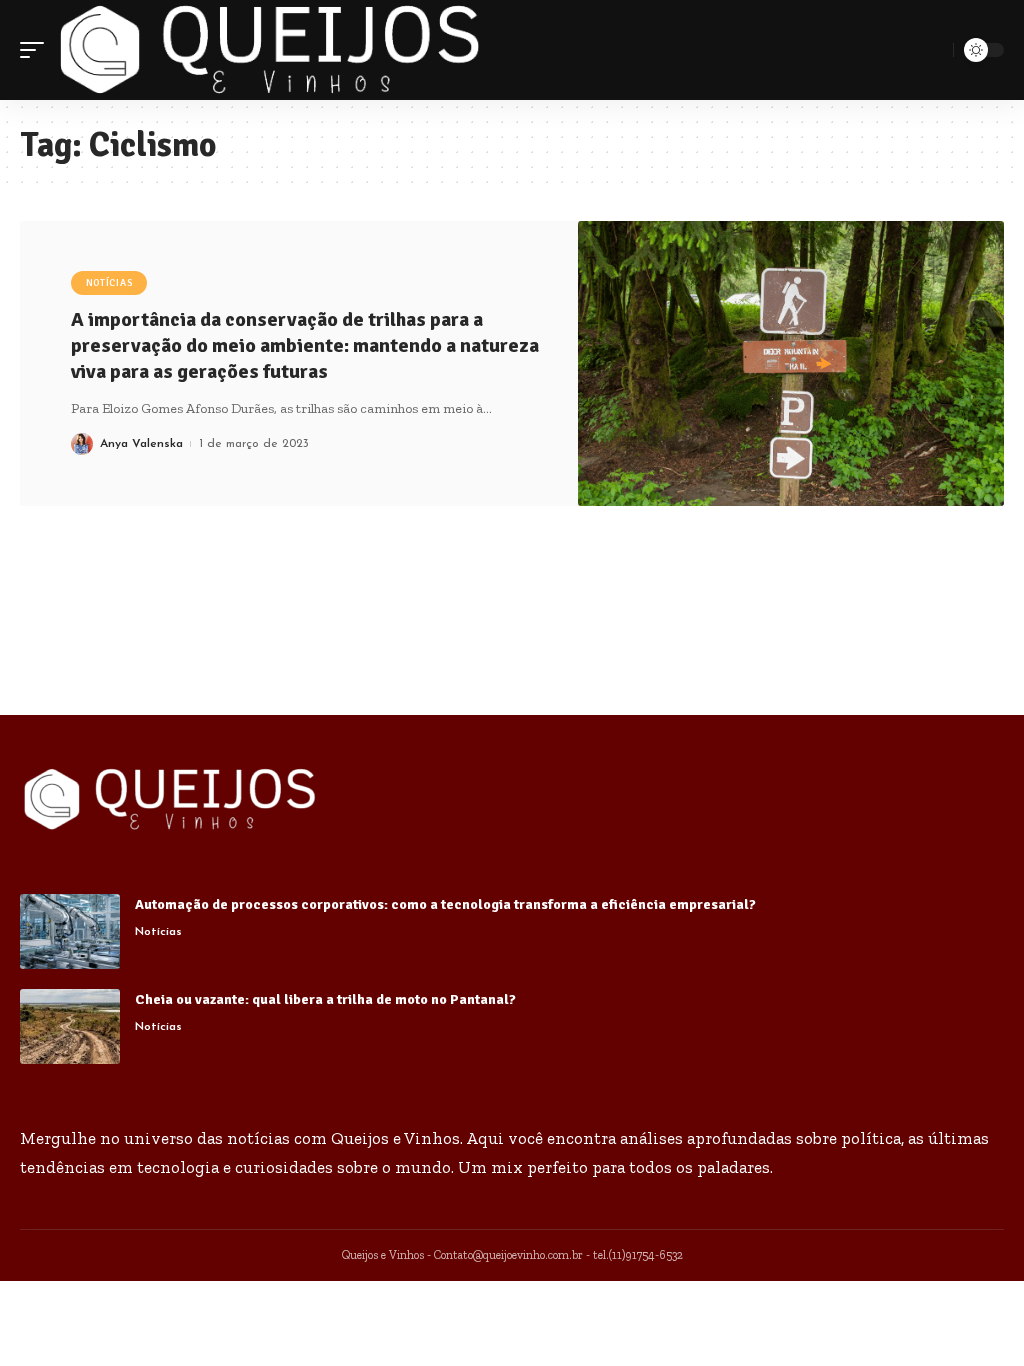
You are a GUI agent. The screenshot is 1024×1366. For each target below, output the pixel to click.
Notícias (109, 283)
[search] (935, 50)
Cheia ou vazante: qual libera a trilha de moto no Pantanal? (325, 999)
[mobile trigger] (37, 50)
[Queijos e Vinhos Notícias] (270, 50)
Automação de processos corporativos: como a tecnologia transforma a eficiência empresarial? (445, 904)
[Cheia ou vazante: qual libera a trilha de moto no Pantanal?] (70, 1026)
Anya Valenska (141, 444)
